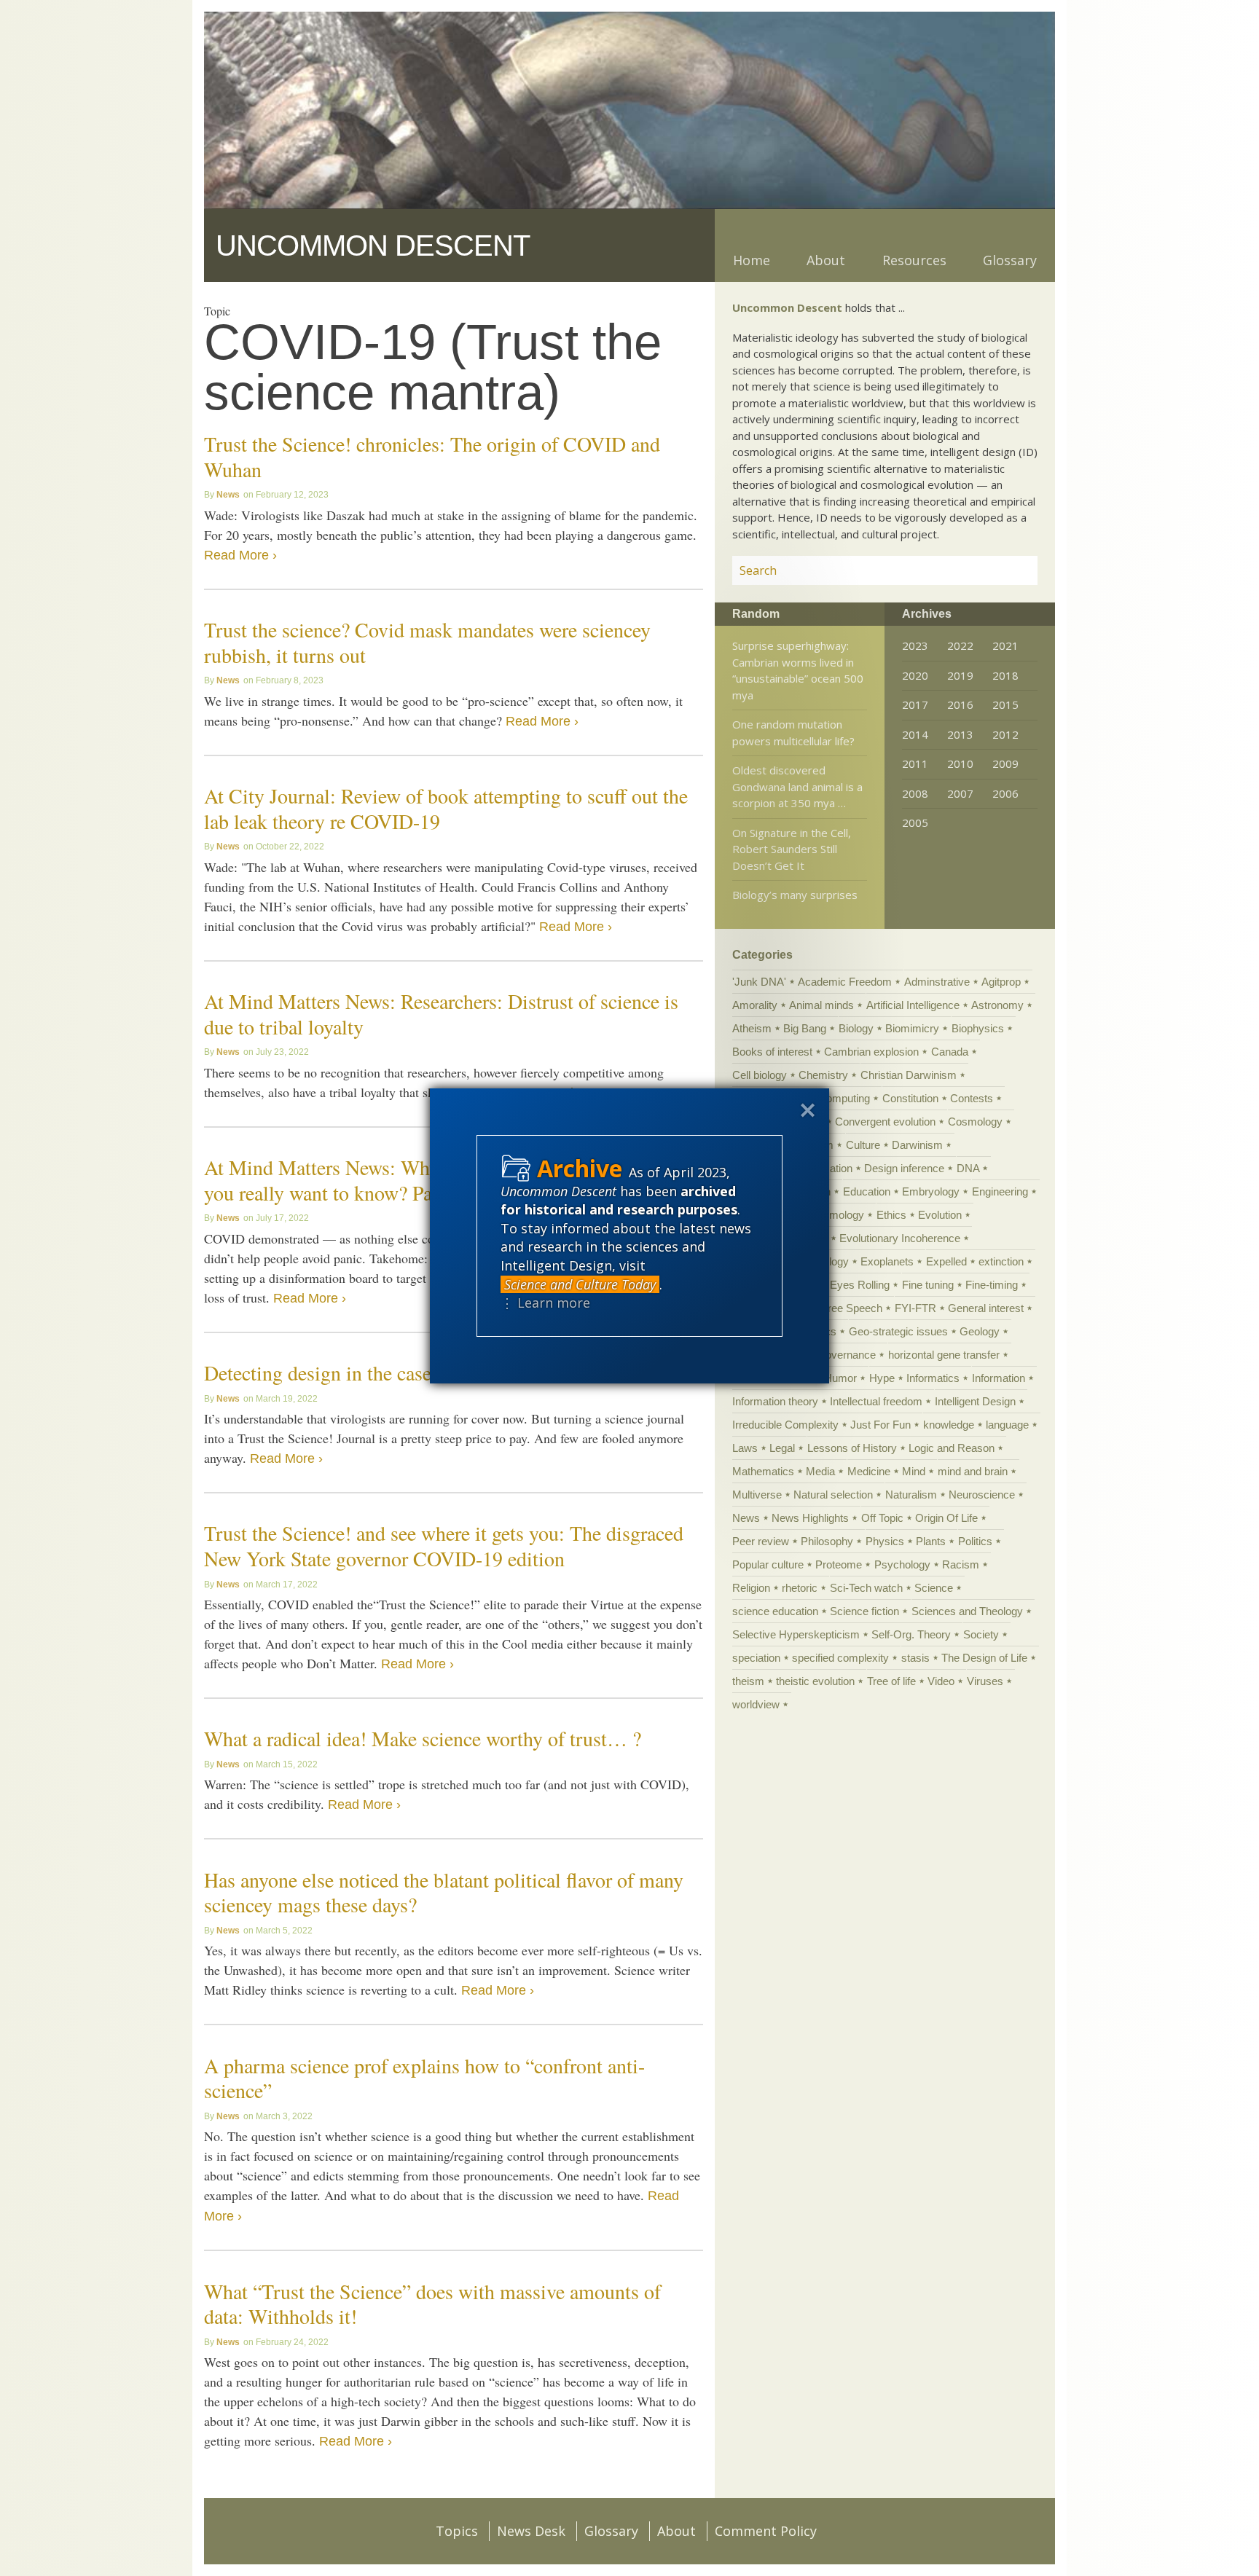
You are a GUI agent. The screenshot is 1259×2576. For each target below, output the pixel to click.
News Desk (531, 2531)
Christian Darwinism (909, 1075)
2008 (915, 793)
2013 (960, 734)
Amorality (755, 1005)
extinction (1001, 1261)
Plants (931, 1541)
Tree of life (891, 1681)
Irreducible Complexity (785, 1425)
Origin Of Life (946, 1518)
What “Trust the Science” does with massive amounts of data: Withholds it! (432, 2304)
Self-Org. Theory (911, 1634)
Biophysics (978, 1028)
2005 (915, 822)
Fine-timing (992, 1285)
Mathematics (763, 1471)
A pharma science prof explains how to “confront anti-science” (424, 2078)
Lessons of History (852, 1448)
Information (999, 1378)
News (228, 495)
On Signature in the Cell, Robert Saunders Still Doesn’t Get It (792, 849)
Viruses (985, 1681)
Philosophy (827, 1541)
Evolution (940, 1215)
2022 (960, 645)
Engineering (1000, 1191)
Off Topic (882, 1518)
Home (752, 260)
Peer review (761, 1541)
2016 (960, 704)
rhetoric (800, 1588)
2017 (915, 704)
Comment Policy (766, 2531)
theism (748, 1681)
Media (820, 1471)
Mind (914, 1471)
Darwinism (917, 1145)
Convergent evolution (885, 1122)
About (826, 260)
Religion (751, 1588)
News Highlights (810, 1518)
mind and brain (973, 1471)
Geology (980, 1331)
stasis (915, 1658)
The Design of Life (984, 1658)
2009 (1005, 763)
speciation (756, 1658)
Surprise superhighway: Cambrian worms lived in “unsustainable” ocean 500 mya (798, 670)
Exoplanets (887, 1261)
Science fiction (864, 1611)
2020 (915, 675)
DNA (968, 1168)
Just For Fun (880, 1425)
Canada (950, 1052)
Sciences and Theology (967, 1611)
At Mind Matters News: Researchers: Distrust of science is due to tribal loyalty (441, 1014)
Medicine (869, 1471)
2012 (1005, 734)
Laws (745, 1448)
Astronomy (997, 1005)
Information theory (775, 1401)
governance (848, 1355)
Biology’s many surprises (795, 895)
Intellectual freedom (876, 1401)
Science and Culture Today (580, 1284)
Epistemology (832, 1215)
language (1007, 1425)
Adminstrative (937, 982)
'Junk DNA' (759, 982)
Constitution (910, 1098)
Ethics (891, 1215)
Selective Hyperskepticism (796, 1634)
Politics (975, 1541)
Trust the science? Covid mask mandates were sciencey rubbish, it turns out (427, 642)
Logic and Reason (952, 1448)
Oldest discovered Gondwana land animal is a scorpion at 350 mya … (797, 786)
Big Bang (805, 1028)
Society (981, 1634)
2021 (1005, 645)
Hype (882, 1378)
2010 (960, 763)
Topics (457, 2531)
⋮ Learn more (545, 1303)
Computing (844, 1098)
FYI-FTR (915, 1308)
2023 (915, 645)
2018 (1005, 675)
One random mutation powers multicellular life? (793, 733)
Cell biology (760, 1075)
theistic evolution (815, 1681)
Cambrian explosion (871, 1052)
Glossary (1010, 260)
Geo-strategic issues (898, 1331)
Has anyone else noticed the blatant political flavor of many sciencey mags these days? (444, 1892)
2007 (960, 793)
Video (941, 1681)
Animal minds (821, 1005)
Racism (961, 1564)
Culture (863, 1145)
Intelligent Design (975, 1401)
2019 (960, 675)
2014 (915, 734)
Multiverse (757, 1495)
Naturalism (911, 1495)
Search (1009, 570)
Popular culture (768, 1564)
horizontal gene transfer (944, 1355)
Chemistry (823, 1075)
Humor (840, 1378)
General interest (986, 1308)
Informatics (933, 1378)
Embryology (931, 1191)
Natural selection (833, 1495)
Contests (972, 1098)
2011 (915, 763)
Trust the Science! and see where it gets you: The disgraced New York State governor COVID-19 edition (444, 1546)
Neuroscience (982, 1495)
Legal (782, 1448)
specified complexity (840, 1658)
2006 (1005, 793)
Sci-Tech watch (866, 1588)
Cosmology (975, 1122)
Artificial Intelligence (913, 1005)
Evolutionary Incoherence (900, 1238)
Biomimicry (912, 1028)
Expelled (946, 1261)
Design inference (904, 1168)
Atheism (752, 1028)
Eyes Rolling (860, 1285)
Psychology (902, 1564)
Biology (856, 1028)
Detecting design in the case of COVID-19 (376, 1373)
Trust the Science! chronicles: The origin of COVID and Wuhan (432, 456)
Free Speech (852, 1308)
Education (867, 1191)
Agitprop (1001, 982)
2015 (1005, 704)
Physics (885, 1541)
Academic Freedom (845, 982)
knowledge (949, 1425)
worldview (756, 1704)
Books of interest (772, 1052)
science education (775, 1611)
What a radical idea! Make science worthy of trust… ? (423, 1738)
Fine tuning (928, 1285)
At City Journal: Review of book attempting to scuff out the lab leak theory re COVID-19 (446, 808)
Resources (914, 260)
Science (934, 1588)
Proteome (839, 1564)
